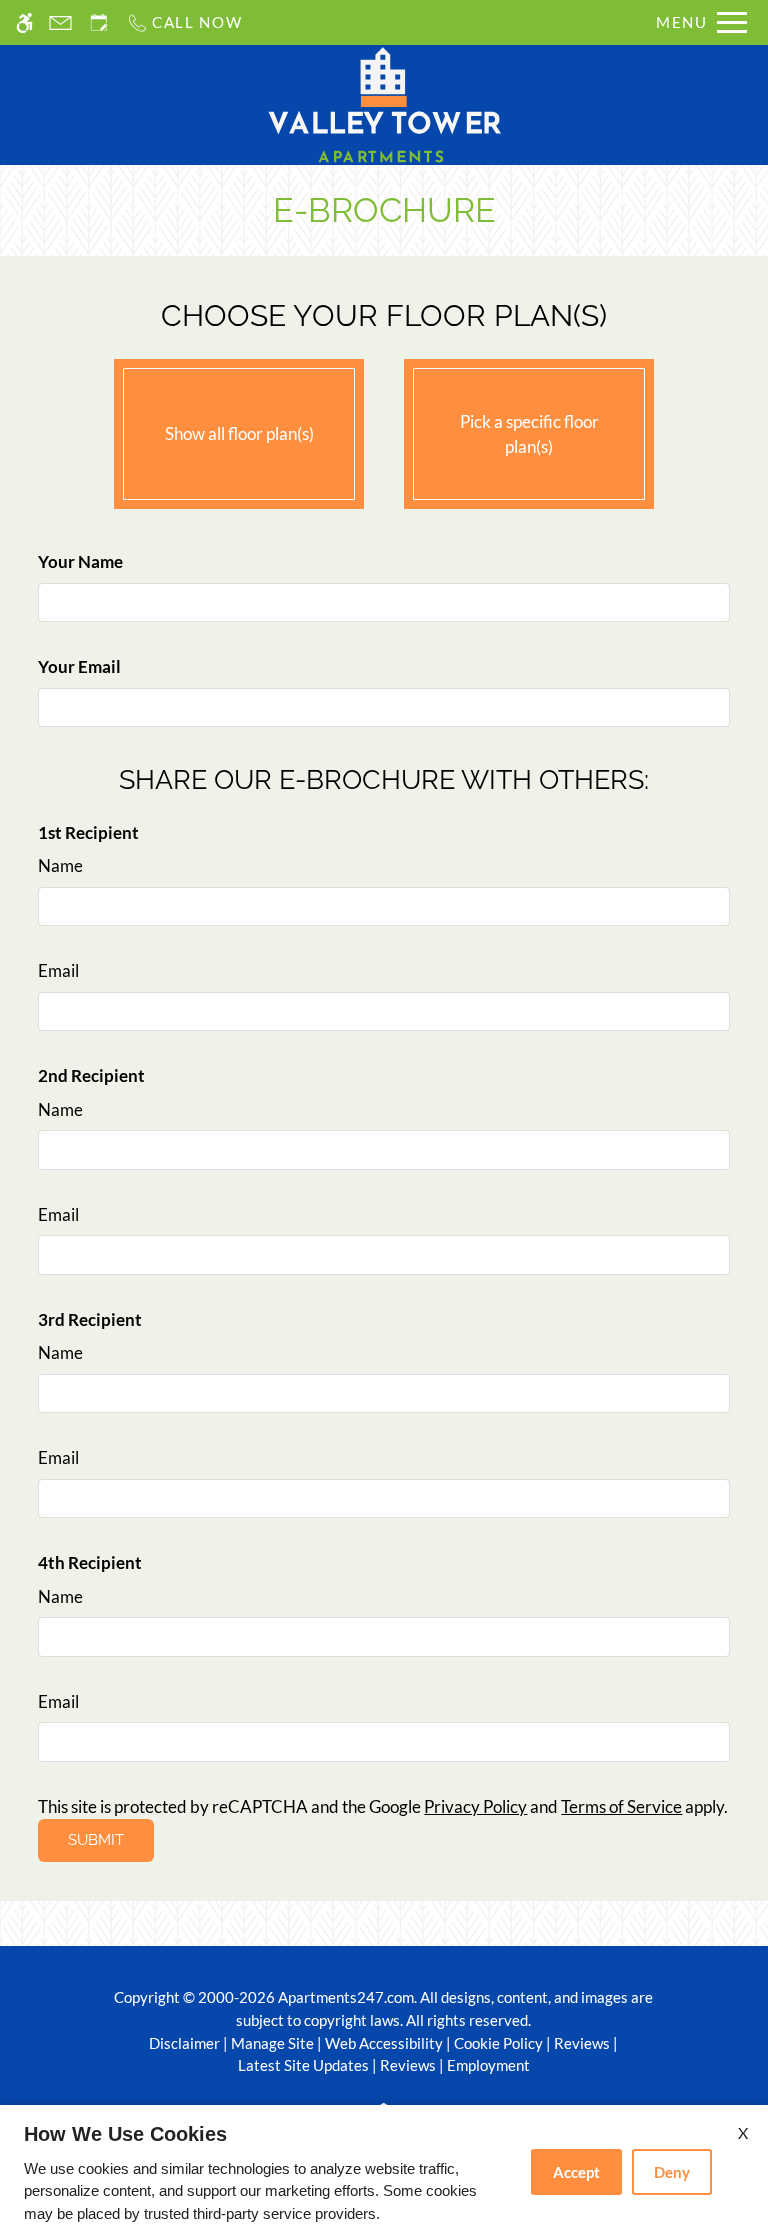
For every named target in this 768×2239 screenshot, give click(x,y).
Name (60, 865)
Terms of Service (621, 1806)
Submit (96, 1840)
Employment (488, 2065)
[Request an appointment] (99, 22)
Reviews (582, 2043)
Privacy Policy (475, 1806)
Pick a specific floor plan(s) (529, 434)
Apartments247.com (346, 1997)
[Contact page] (60, 22)
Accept (576, 2172)
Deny (672, 2172)
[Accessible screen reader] (24, 22)
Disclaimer (184, 2043)
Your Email (79, 666)
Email (58, 970)
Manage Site (272, 2043)
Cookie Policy (498, 2043)
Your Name (80, 561)
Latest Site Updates (303, 2065)
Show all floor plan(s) (239, 433)
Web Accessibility (384, 2043)
